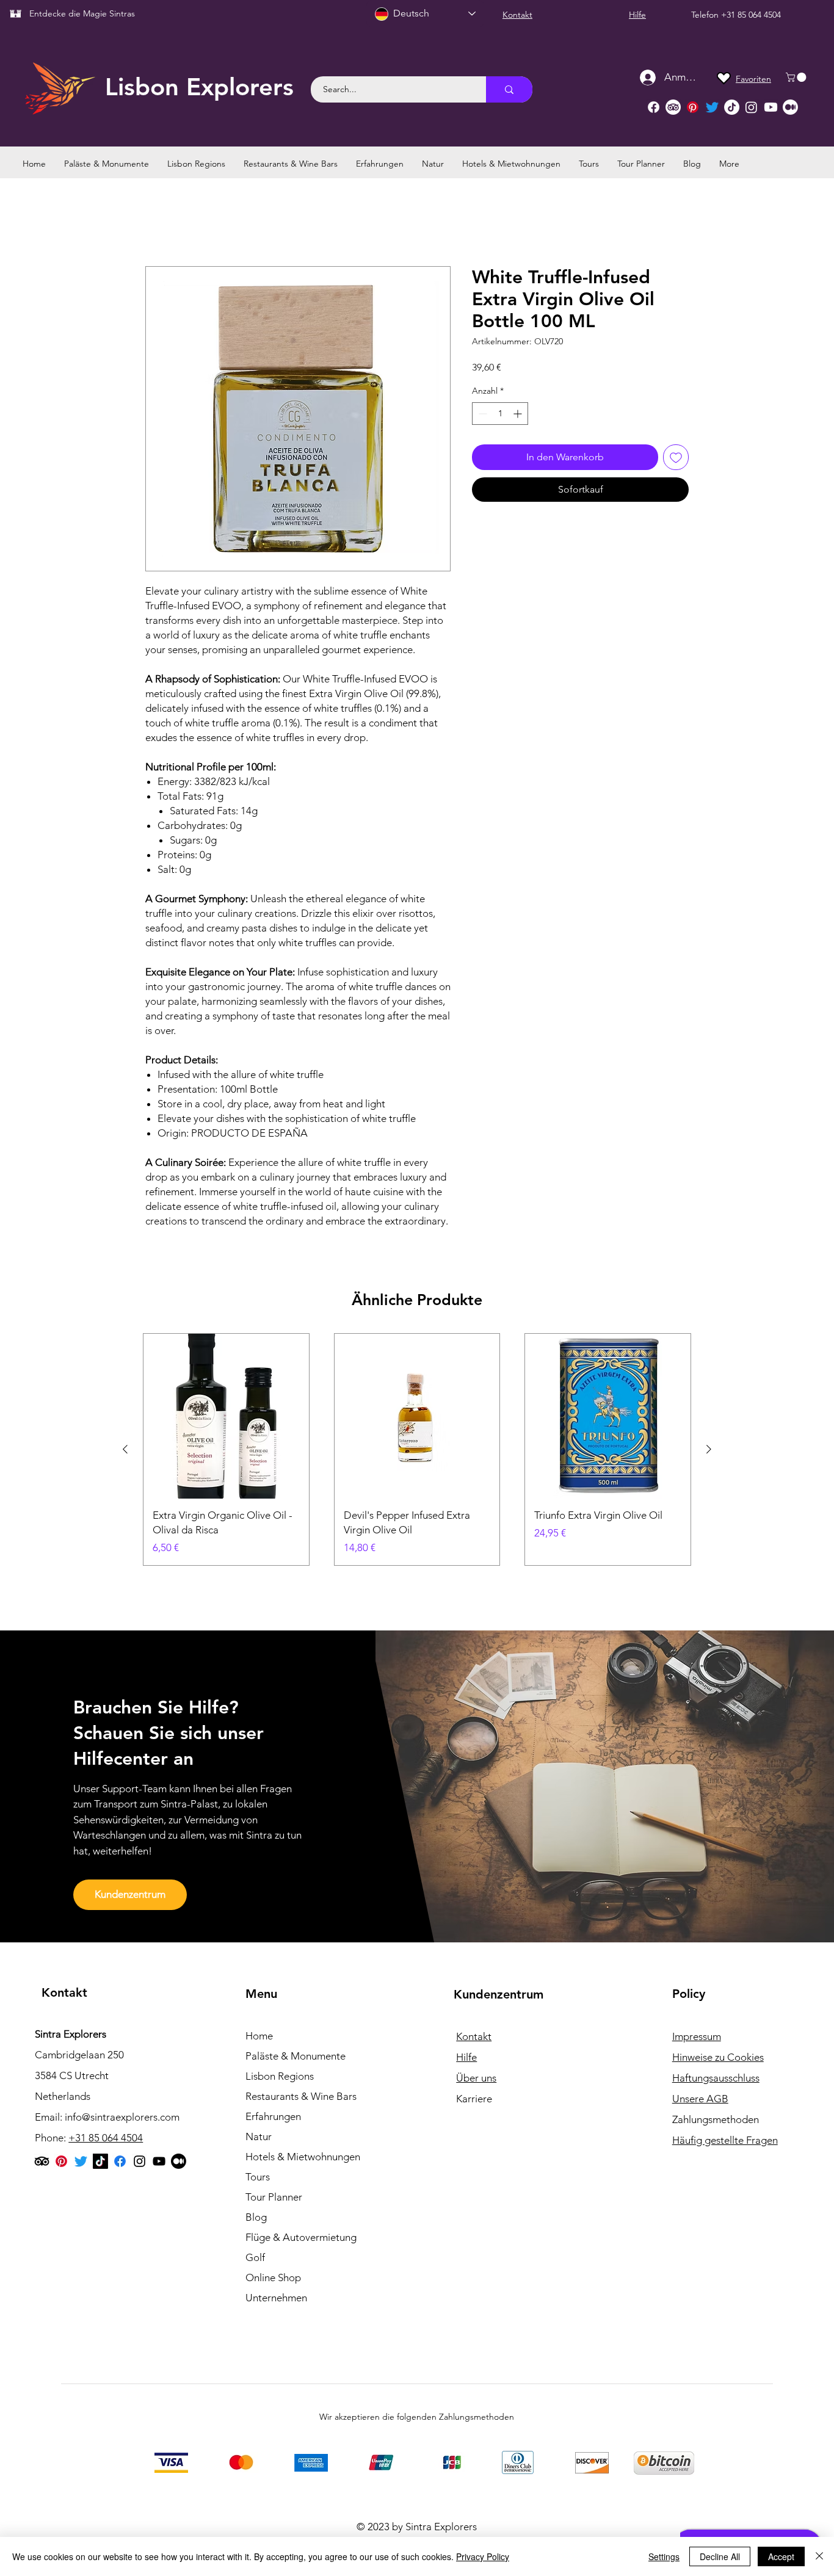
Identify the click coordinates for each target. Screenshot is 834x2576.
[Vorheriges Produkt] (125, 1449)
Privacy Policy (483, 2556)
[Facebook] (654, 107)
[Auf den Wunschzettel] (676, 457)
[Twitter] (712, 107)
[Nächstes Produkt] (709, 1449)
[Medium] (790, 107)
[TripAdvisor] (673, 107)
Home (259, 2036)
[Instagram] (751, 107)
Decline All (720, 2556)
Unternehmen (276, 2298)
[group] (417, 1449)
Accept (781, 2556)
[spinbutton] (500, 414)
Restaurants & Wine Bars (301, 2096)
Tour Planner (274, 2197)
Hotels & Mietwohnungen (303, 2157)
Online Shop (273, 2278)
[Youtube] (771, 107)
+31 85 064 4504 (751, 15)
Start (155, 222)
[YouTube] (159, 2161)
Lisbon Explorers (199, 87)
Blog (256, 2217)
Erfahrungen (273, 2116)
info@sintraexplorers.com (122, 2117)
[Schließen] (819, 2556)
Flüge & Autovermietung (301, 2237)
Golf (255, 2257)
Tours (258, 2177)
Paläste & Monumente (296, 2056)
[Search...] (509, 89)
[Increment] (519, 414)
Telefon (706, 15)
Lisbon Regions (280, 2076)
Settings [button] (664, 2556)
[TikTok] (732, 107)
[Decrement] (481, 414)
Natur (259, 2136)
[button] (797, 77)
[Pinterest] (693, 107)
